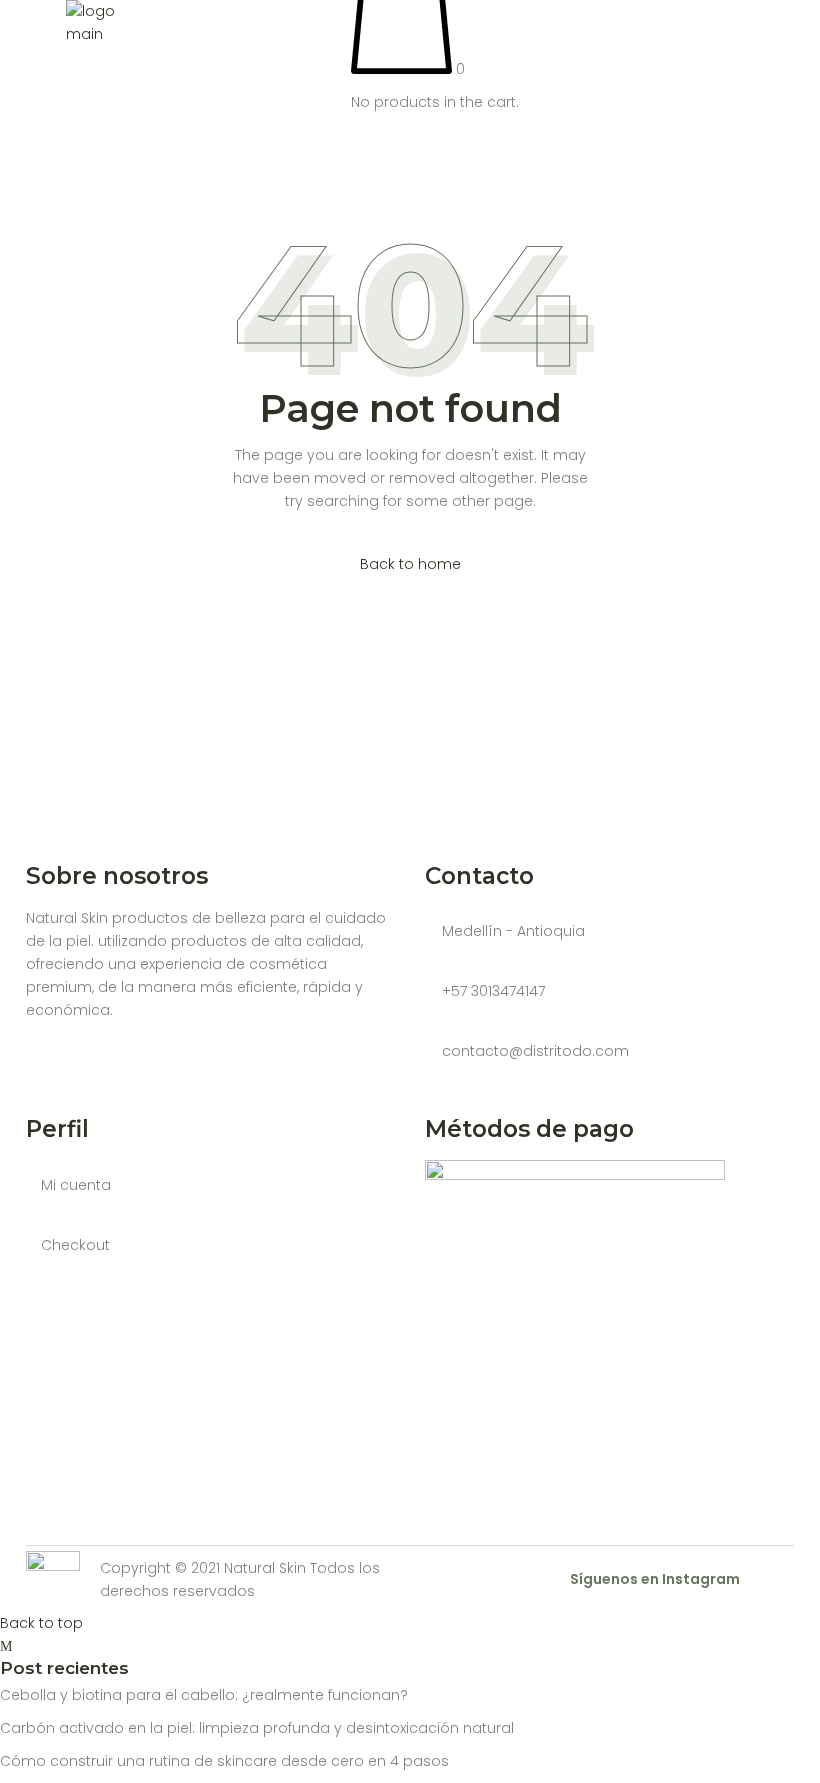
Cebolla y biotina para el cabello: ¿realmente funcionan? (204, 1695)
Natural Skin (265, 1568)
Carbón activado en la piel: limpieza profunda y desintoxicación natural (257, 1728)
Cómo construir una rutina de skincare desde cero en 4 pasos (224, 1761)
